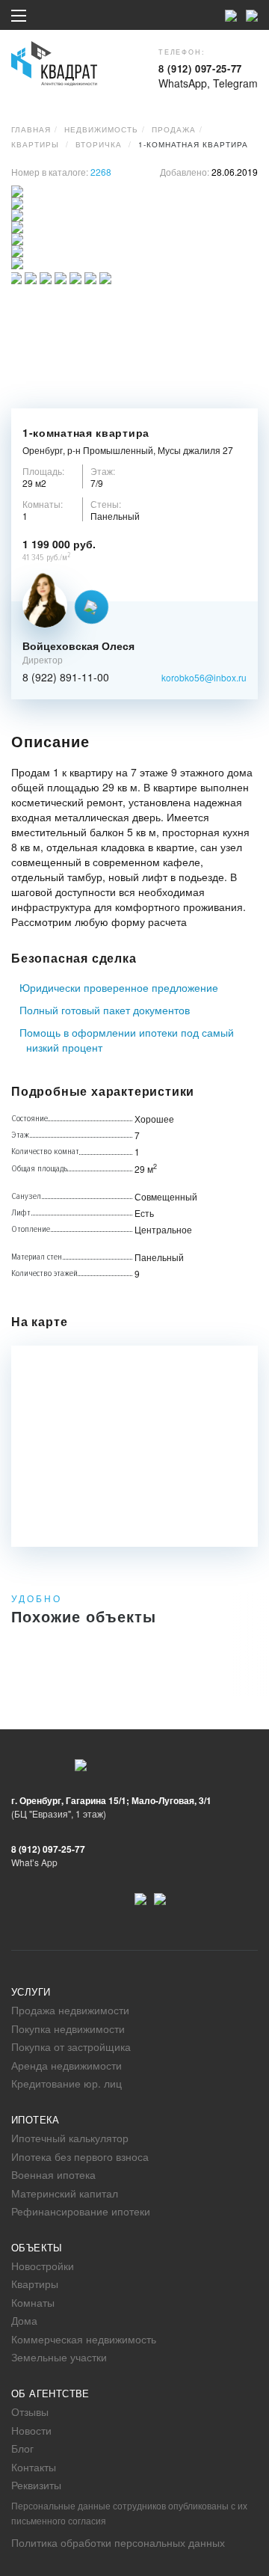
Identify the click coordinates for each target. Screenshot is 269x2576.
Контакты (34, 2467)
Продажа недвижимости (70, 2010)
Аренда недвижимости (67, 2065)
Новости (31, 2430)
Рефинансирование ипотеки (81, 2211)
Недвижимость (101, 129)
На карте (39, 1322)
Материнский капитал (65, 2193)
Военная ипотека (53, 2174)
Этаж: (103, 471)
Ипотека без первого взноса (80, 2156)
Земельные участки (59, 2357)
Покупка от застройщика (71, 2046)
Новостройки (43, 2266)
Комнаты (33, 2302)
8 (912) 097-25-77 (200, 68)
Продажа (174, 129)
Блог (22, 2448)
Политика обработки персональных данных (118, 2542)
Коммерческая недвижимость (84, 2339)
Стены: (106, 504)
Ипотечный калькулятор (70, 2138)
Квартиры (35, 144)
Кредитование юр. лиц (67, 2083)
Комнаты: (43, 504)
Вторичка (99, 144)
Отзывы (30, 2411)
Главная (31, 129)
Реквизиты (36, 2485)
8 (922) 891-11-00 (66, 678)
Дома (24, 2320)
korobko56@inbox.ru (204, 677)
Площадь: (43, 471)
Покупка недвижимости (68, 2028)
